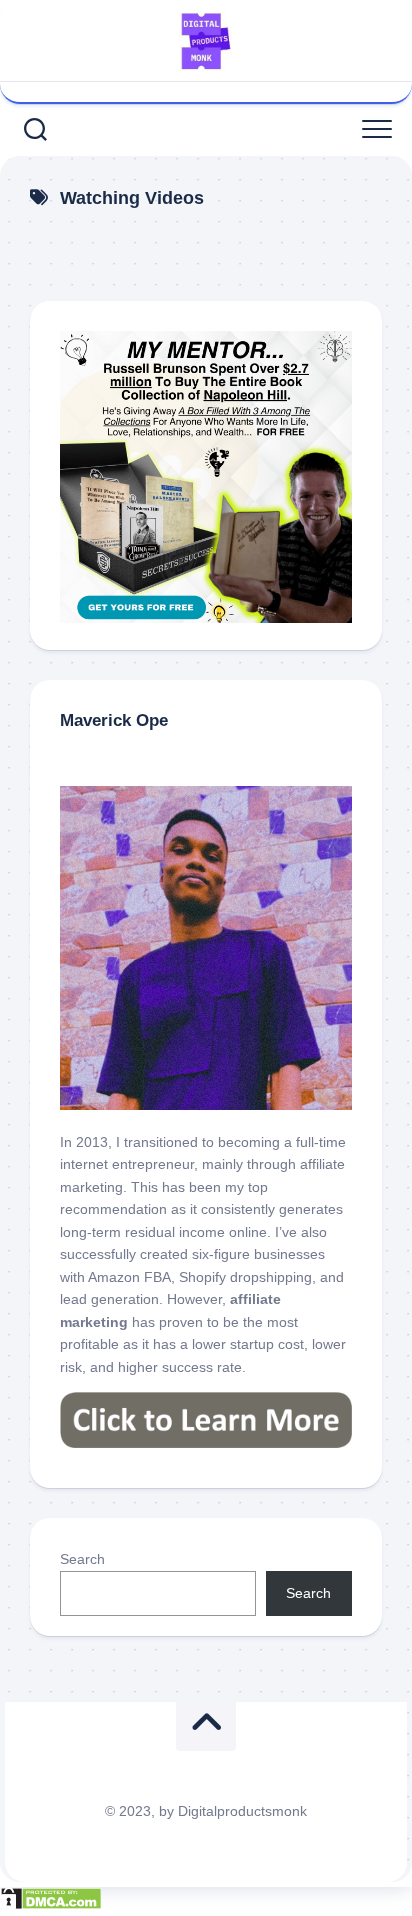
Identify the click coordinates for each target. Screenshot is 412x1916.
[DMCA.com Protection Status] (51, 1904)
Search (82, 1559)
